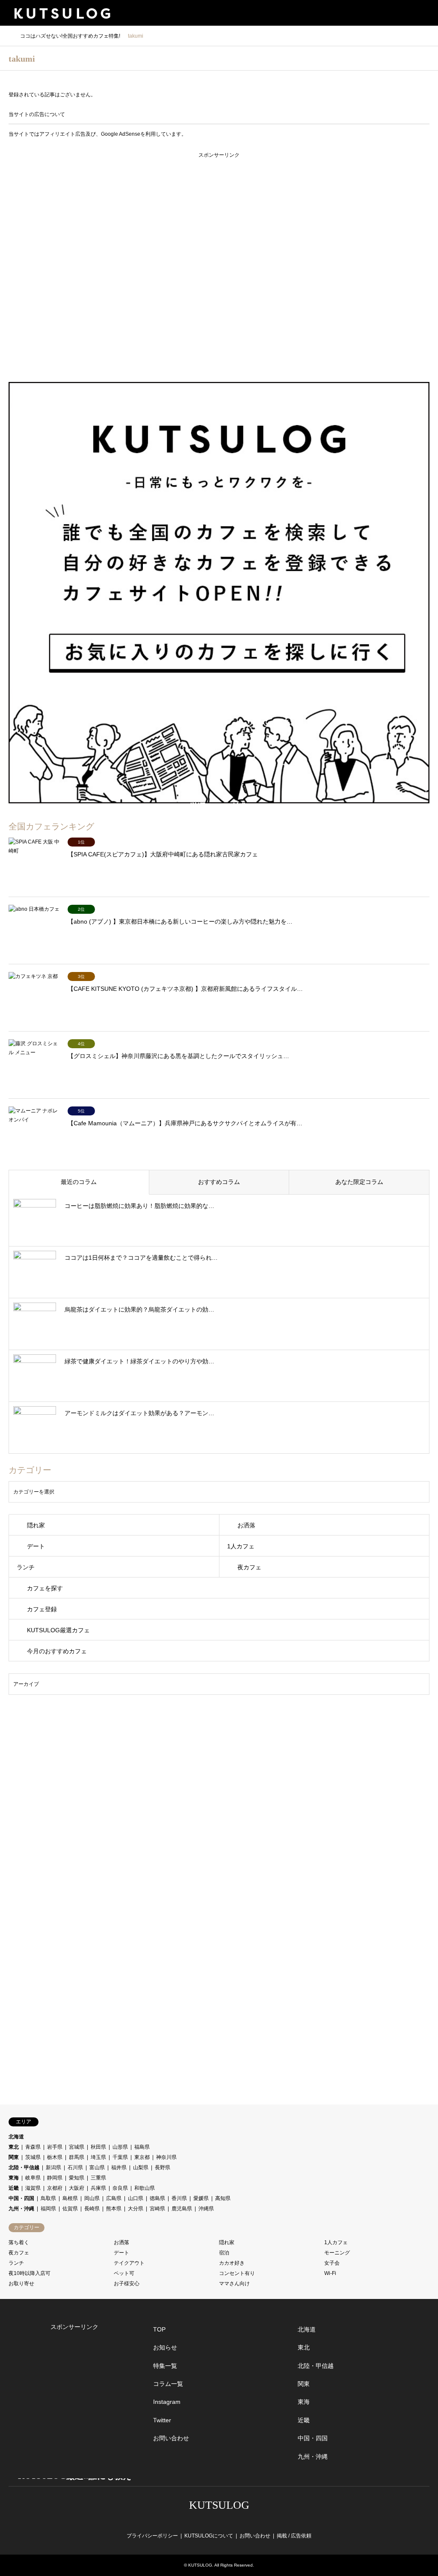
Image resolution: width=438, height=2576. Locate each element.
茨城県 (33, 2157)
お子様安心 (127, 2284)
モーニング (337, 2253)
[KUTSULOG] (62, 13)
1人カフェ (241, 1546)
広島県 (114, 2198)
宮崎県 (157, 2209)
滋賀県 (33, 2188)
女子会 (332, 2263)
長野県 (163, 2168)
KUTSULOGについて (209, 2536)
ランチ (26, 1567)
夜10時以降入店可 (30, 2273)
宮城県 (77, 2147)
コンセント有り (237, 2273)
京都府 (55, 2188)
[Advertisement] (219, 265)
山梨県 (141, 2168)
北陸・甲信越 (24, 2168)
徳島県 (157, 2198)
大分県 (136, 2209)
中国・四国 (21, 2198)
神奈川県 (166, 2157)
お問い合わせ (171, 2438)
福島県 (142, 2147)
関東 (14, 2157)
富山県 (97, 2168)
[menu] (425, 13)
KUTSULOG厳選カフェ (58, 1630)
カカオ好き (232, 2263)
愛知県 (77, 2178)
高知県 (223, 2198)
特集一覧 (165, 2366)
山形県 (120, 2147)
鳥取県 (48, 2198)
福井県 (119, 2168)
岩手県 (55, 2147)
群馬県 (77, 2157)
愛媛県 (201, 2198)
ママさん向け (234, 2284)
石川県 (75, 2168)
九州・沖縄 (21, 2209)
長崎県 (92, 2209)
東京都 (142, 2157)
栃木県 (55, 2157)
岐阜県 (33, 2178)
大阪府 (77, 2188)
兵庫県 (98, 2188)
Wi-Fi (330, 2273)
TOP (159, 2329)
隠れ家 (36, 1525)
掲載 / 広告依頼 (294, 2536)
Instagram (167, 2402)
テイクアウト (129, 2263)
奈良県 (120, 2188)
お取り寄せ (21, 2284)
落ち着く (19, 2242)
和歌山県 (145, 2188)
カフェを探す (45, 1588)
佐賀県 (70, 2209)
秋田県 (98, 2147)
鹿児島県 (182, 2209)
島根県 (70, 2198)
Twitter (162, 2420)
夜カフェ (249, 1567)
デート (36, 1546)
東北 (14, 2147)
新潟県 (53, 2168)
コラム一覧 (168, 2384)
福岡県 (48, 2209)
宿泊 (224, 2253)
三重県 (98, 2178)
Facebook (212, 2520)
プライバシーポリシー (152, 2536)
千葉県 (120, 2157)
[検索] (406, 13)
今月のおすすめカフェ (57, 1651)
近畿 (14, 2188)
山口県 (136, 2198)
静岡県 (55, 2178)
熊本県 (114, 2209)
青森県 (33, 2147)
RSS (240, 2520)
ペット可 (124, 2273)
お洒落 (246, 1525)
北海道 (16, 2137)
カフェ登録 (42, 1609)
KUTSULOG (219, 2505)
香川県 (179, 2198)
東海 (14, 2178)
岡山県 (92, 2198)
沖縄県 (206, 2209)
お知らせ (165, 2347)
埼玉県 (98, 2157)
